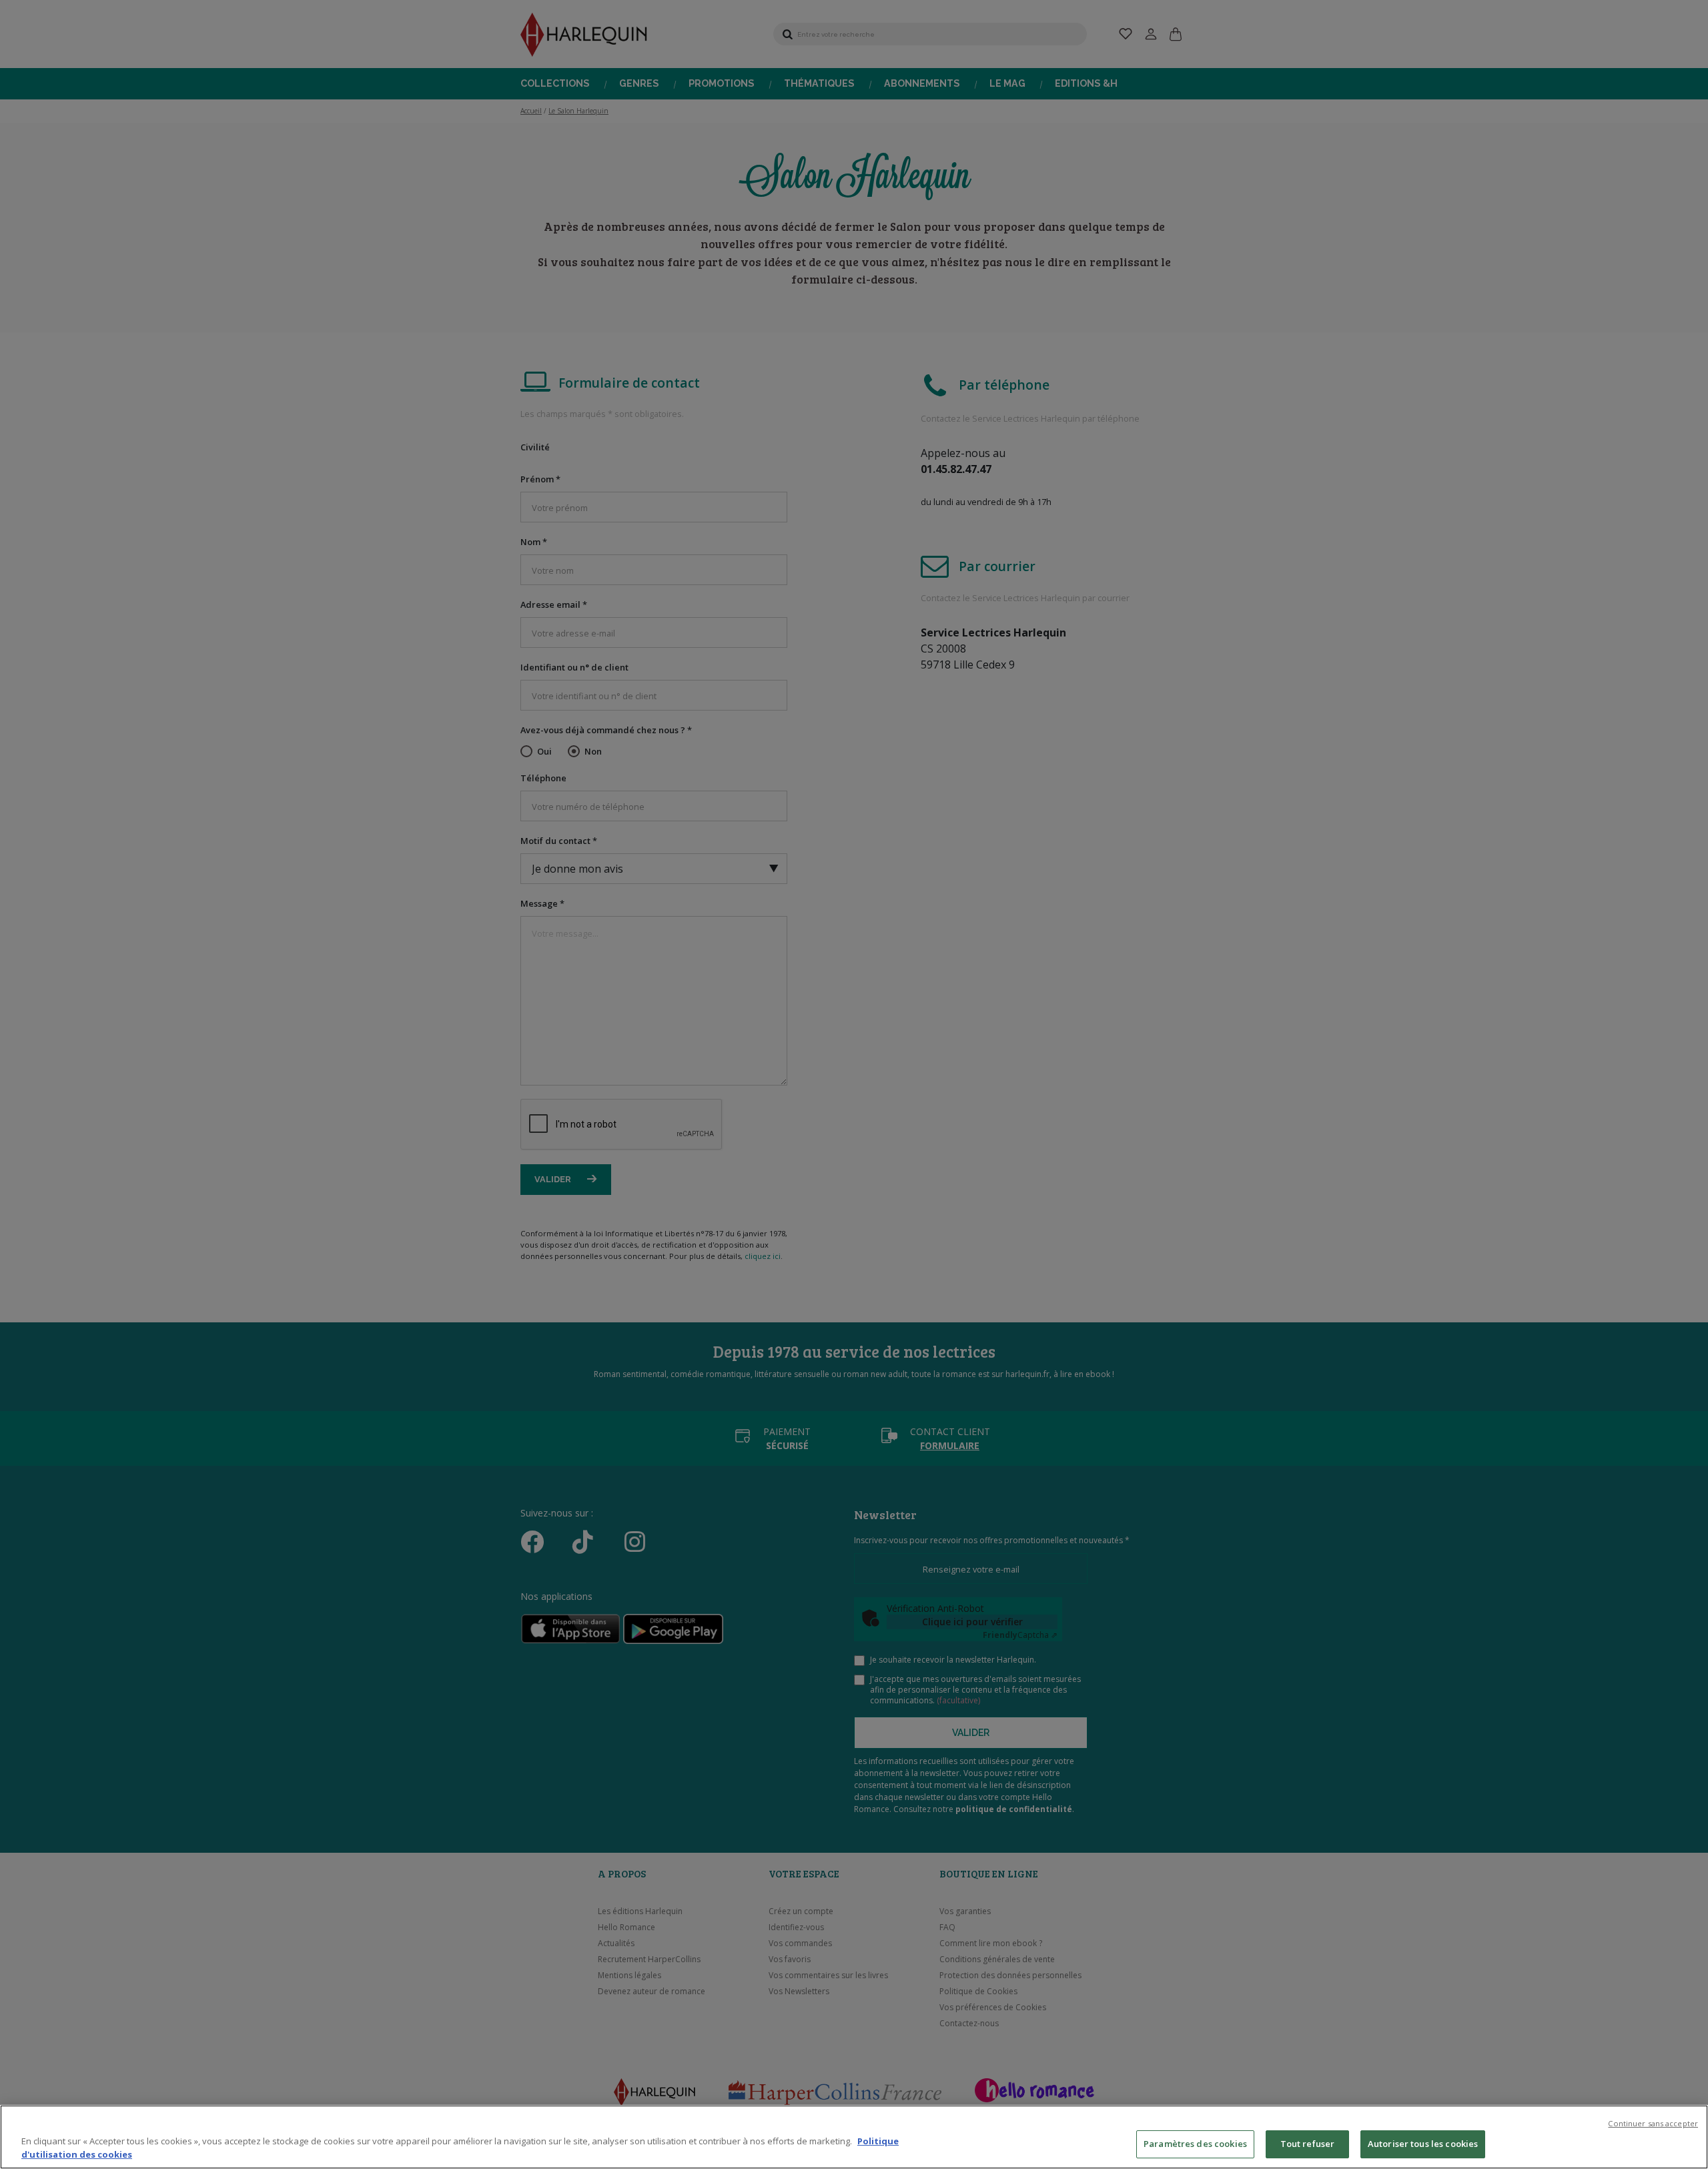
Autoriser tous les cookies (1423, 2144)
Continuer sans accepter (1653, 2123)
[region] (854, 2137)
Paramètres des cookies (1195, 2144)
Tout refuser (1308, 2144)
